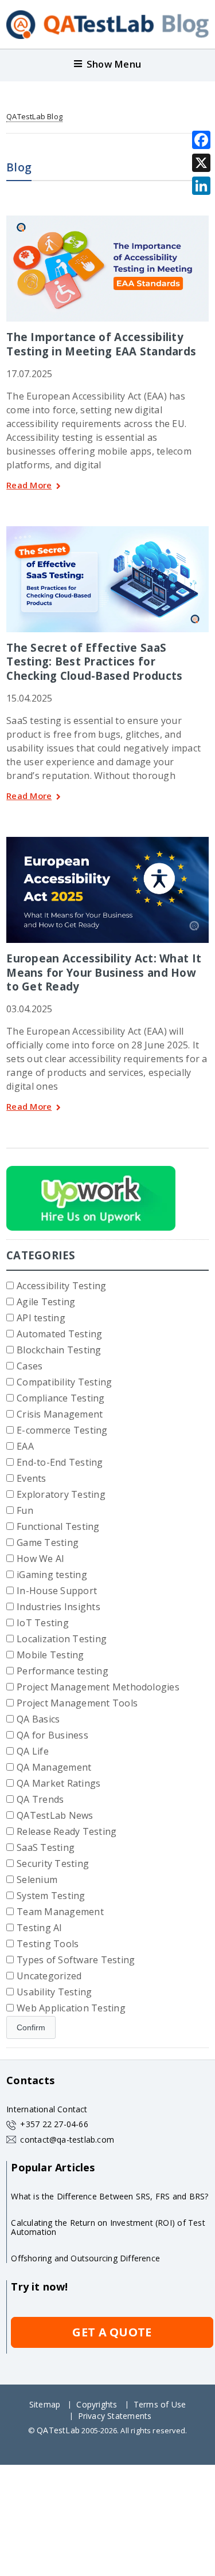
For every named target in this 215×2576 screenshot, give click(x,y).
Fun (25, 1510)
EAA (25, 1446)
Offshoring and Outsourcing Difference (85, 2258)
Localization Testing (62, 1639)
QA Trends (40, 1799)
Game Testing (48, 1543)
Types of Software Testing (76, 1960)
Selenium (37, 1880)
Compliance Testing (60, 1398)
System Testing (51, 1896)
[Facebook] (201, 140)
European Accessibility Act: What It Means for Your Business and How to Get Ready (104, 972)
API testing (41, 1318)
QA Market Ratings (58, 1783)
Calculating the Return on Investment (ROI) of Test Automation (108, 2227)
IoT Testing (43, 1623)
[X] (201, 163)
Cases (30, 1366)
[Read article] (108, 220)
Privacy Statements (115, 2416)
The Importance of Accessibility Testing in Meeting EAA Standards (101, 344)
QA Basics (38, 1719)
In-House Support (57, 1591)
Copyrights (97, 2404)
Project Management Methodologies (98, 1687)
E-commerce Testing (62, 1430)
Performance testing (62, 1671)
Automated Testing (59, 1334)
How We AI (40, 1559)
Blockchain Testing (59, 1350)
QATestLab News (55, 1815)
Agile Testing (46, 1302)
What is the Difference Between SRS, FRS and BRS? (110, 2196)
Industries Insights (58, 1607)
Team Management (60, 1912)
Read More (29, 486)
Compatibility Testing (64, 1382)
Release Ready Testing (67, 1831)
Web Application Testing (71, 2008)
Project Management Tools (77, 1703)
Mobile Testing (50, 1655)
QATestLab (58, 2430)
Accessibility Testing (61, 1286)
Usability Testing (54, 1992)
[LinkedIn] (201, 186)
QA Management (54, 1767)
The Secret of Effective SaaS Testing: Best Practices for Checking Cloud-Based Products (94, 661)
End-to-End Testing (60, 1462)
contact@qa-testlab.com (67, 2140)
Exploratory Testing (61, 1494)
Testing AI (39, 1928)
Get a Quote (112, 2332)
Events (31, 1478)
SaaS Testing (46, 1847)
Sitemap (45, 2404)
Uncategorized (49, 1976)
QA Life (33, 1751)
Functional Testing (58, 1526)
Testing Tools (48, 1944)
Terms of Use (160, 2404)
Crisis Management (60, 1414)
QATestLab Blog (34, 116)
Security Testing (53, 1864)
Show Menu (114, 64)
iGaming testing (52, 1575)
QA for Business (52, 1735)
